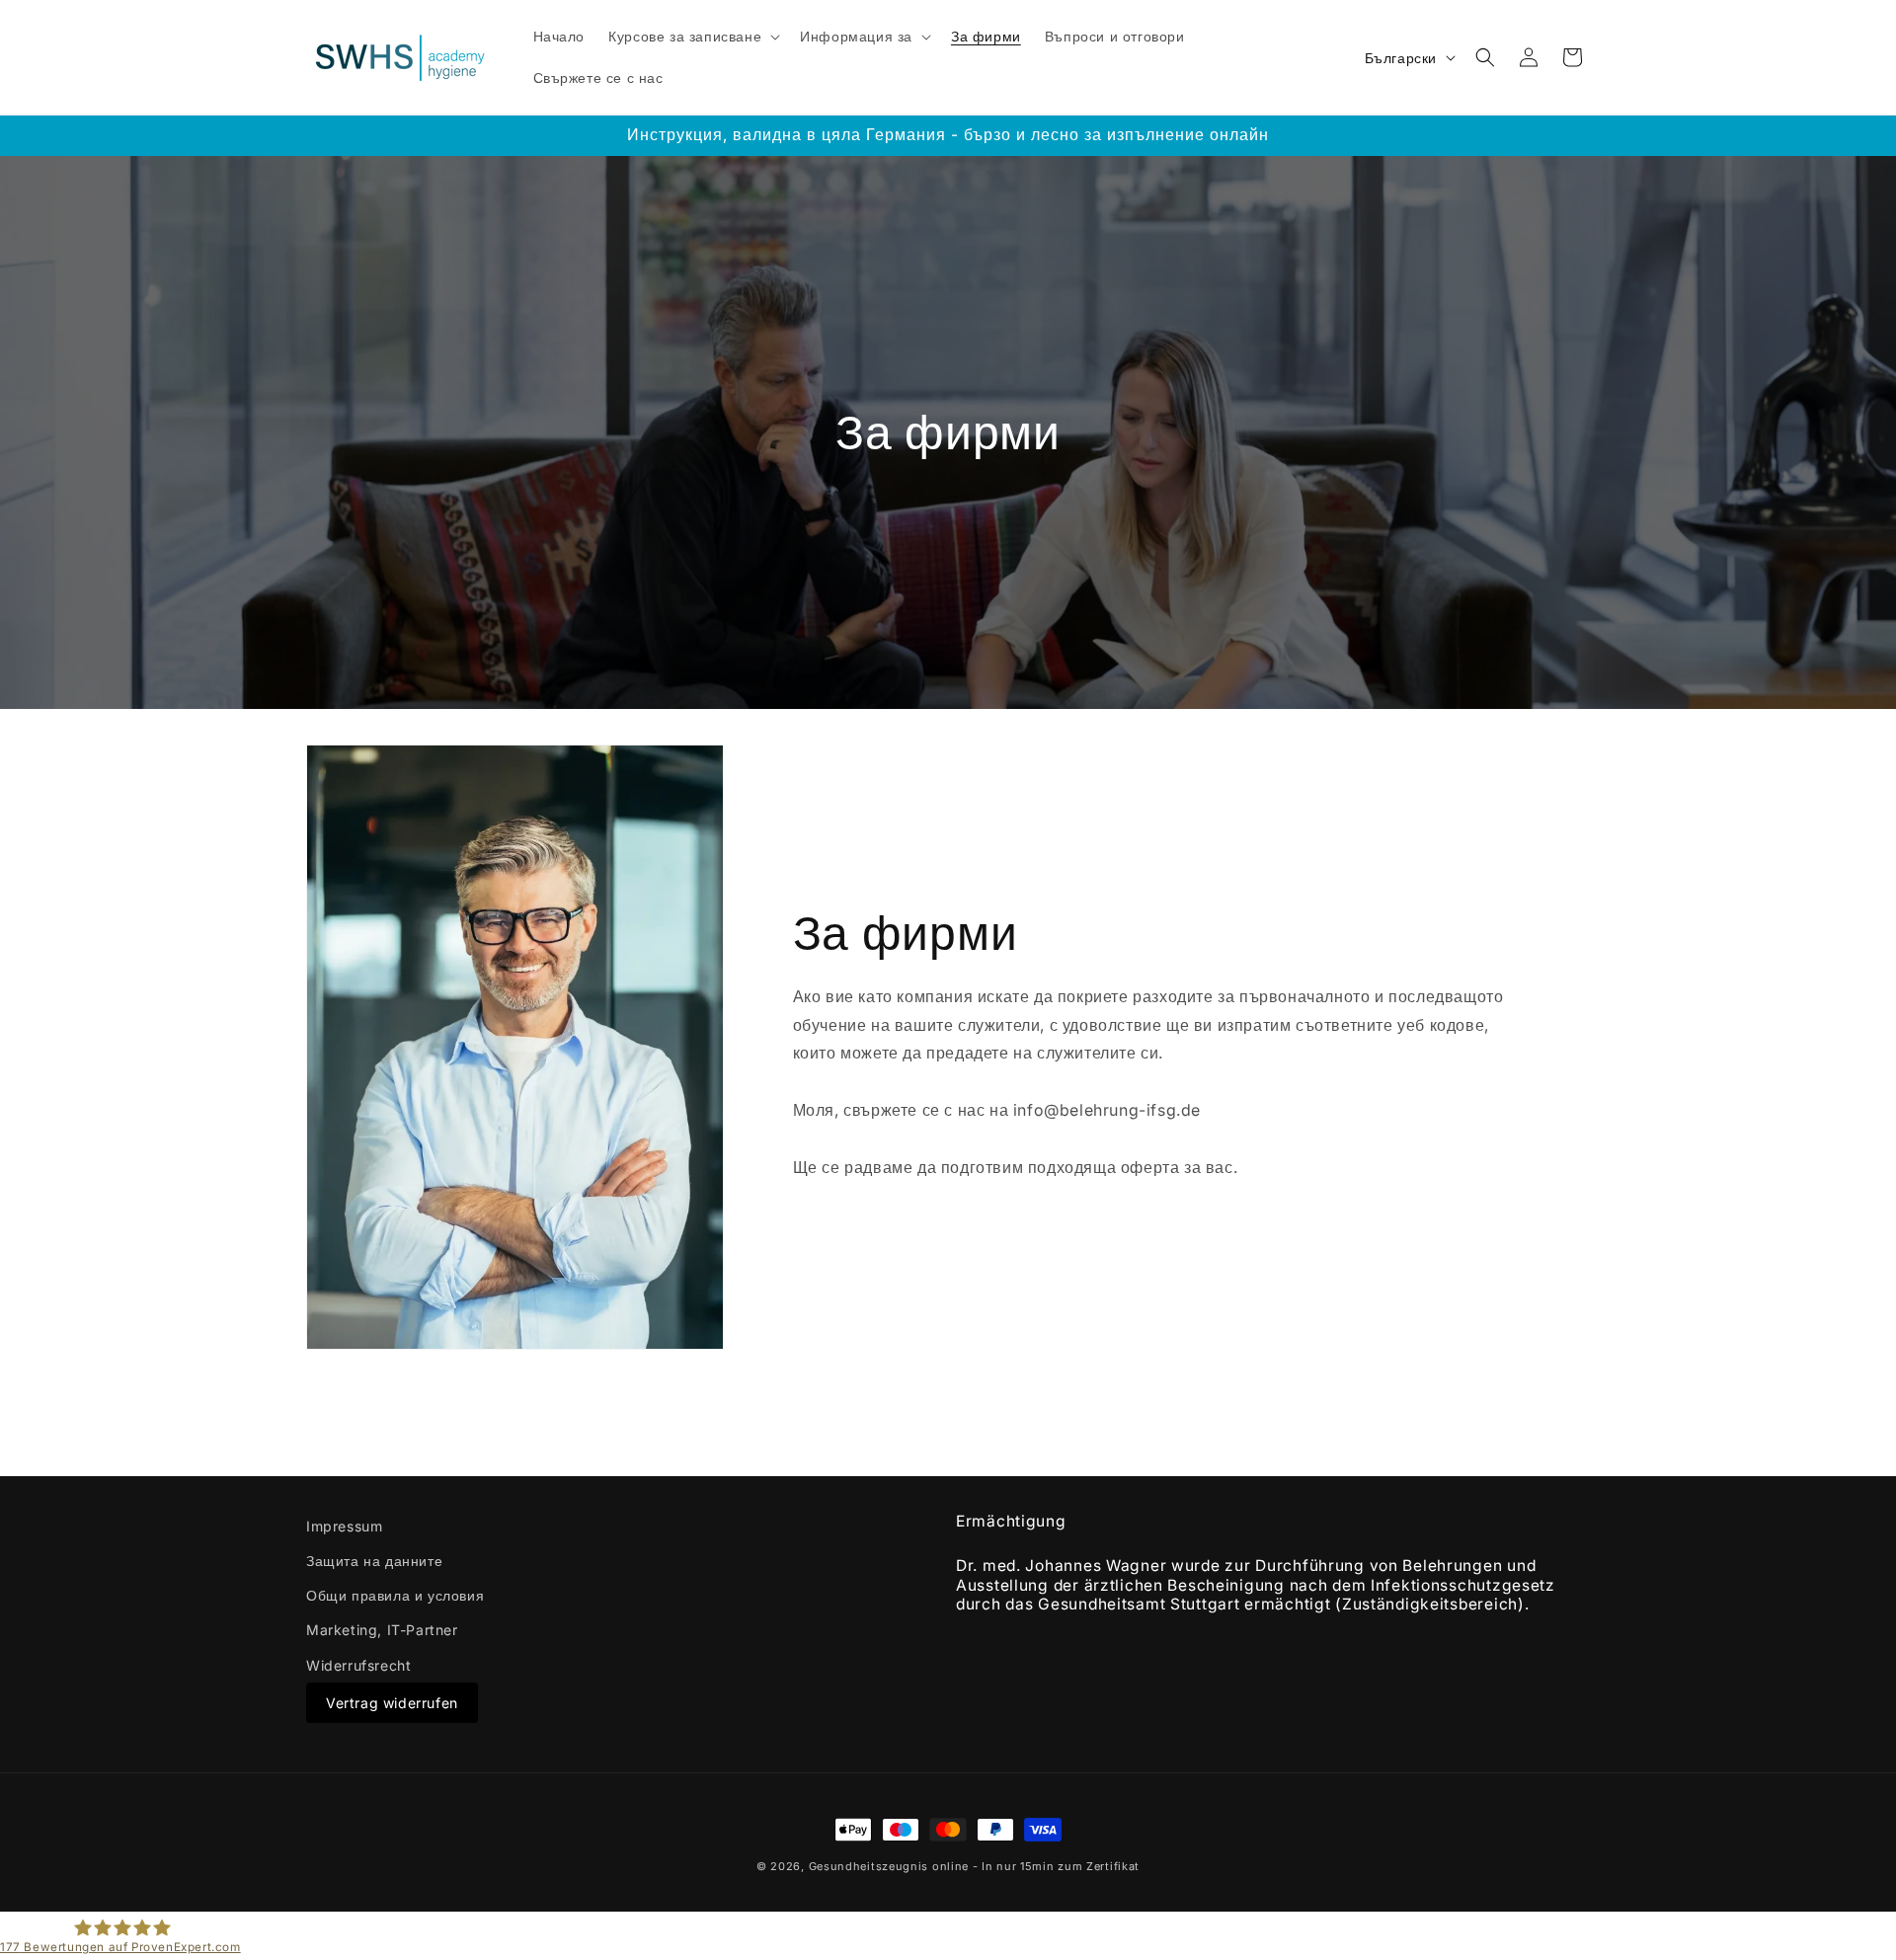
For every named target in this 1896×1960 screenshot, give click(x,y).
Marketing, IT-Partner (382, 1630)
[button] (692, 37)
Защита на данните (374, 1561)
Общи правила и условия (395, 1595)
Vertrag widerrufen (392, 1703)
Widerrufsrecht (358, 1665)
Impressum (344, 1526)
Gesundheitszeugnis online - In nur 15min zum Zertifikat (975, 1866)
